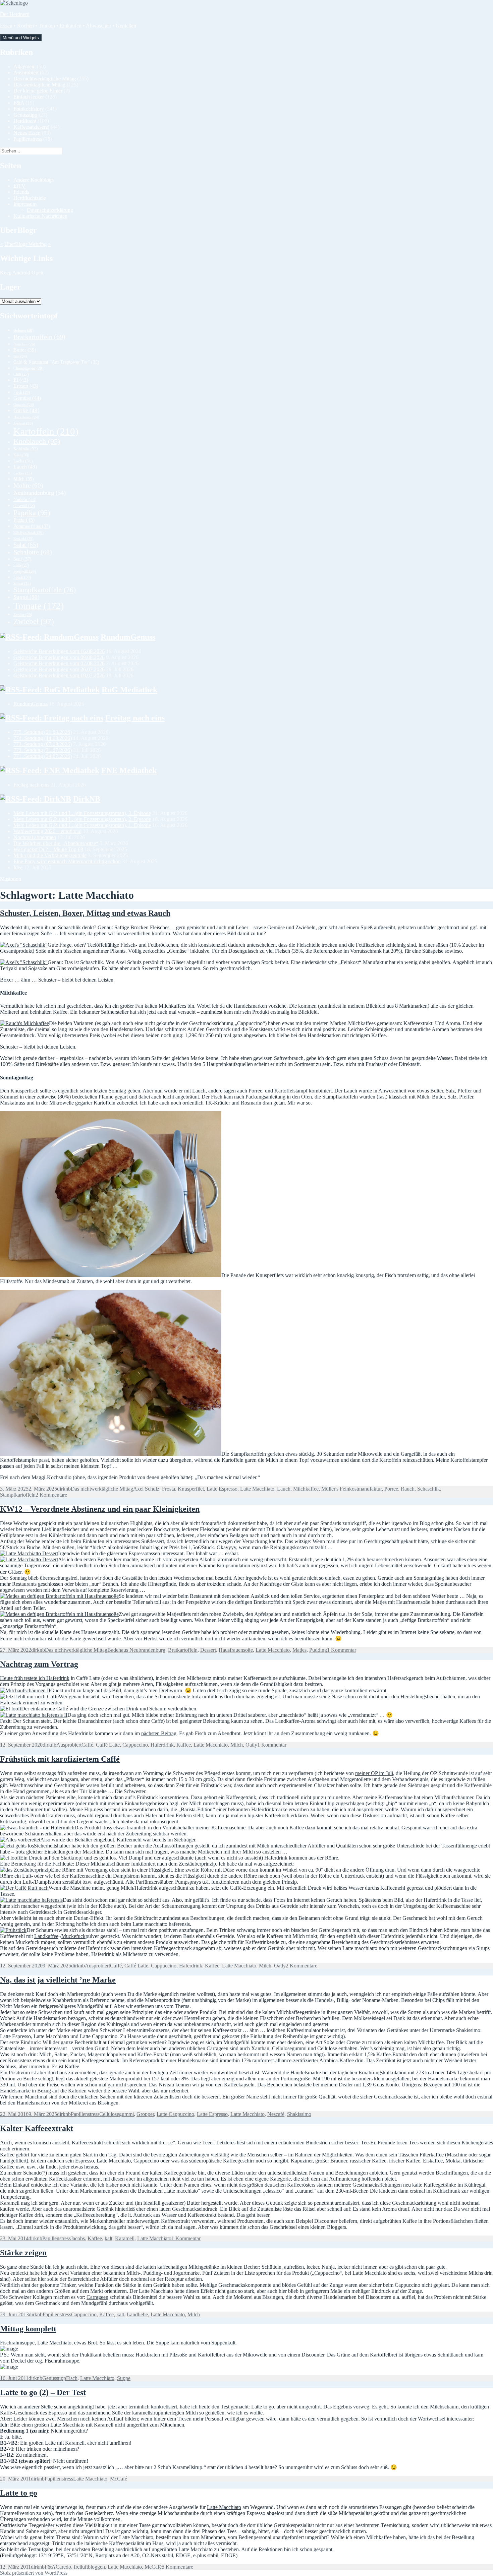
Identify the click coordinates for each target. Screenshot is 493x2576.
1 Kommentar (342, 1650)
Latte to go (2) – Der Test (43, 2392)
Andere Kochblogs (34, 180)
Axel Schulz (146, 1489)
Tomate (39, 606)
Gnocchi (24, 404)
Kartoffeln (46, 431)
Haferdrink (162, 1745)
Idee (18, 867)
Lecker (23, 473)
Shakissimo (299, 2114)
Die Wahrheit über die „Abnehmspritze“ (56, 843)
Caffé (87, 1745)
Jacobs (78, 2238)
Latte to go (19, 2493)
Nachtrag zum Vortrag (39, 1664)
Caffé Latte (108, 1745)
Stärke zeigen (23, 2253)
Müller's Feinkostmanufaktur (351, 1489)
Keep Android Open (22, 273)
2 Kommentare (51, 1495)
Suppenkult (223, 2343)
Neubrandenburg (40, 493)
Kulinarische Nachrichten (40, 216)
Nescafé (276, 2114)
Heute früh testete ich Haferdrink (35, 1678)
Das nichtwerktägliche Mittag (45, 79)
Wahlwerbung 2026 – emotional (47, 831)
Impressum (25, 204)
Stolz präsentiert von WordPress (34, 2573)
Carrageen (97, 2297)
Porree (391, 1489)
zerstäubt (72, 1882)
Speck (22, 577)
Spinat (22, 583)
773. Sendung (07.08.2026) (43, 744)
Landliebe (137, 2314)
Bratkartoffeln (39, 337)
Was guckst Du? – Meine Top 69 (48, 849)
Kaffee (184, 1745)
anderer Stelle (38, 2407)
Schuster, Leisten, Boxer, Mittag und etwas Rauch (85, 913)
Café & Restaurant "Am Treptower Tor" (56, 362)
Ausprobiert (26, 73)
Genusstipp (25, 115)
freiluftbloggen (89, 2567)
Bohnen (23, 330)
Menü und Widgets (21, 38)
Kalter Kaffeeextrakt (37, 2128)
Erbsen (26, 386)
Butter (25, 350)
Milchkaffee (306, 1489)
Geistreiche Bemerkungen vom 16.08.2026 (59, 651)
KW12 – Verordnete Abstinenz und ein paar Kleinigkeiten (100, 1509)
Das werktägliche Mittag (39, 85)
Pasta (24, 520)
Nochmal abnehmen (35, 837)
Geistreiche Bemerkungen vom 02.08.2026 (59, 663)
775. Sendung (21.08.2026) (43, 732)
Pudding (318, 1650)
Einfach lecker (29, 97)
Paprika (32, 513)
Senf (22, 559)
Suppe (26, 597)
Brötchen (24, 344)
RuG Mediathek (129, 690)
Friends (21, 192)
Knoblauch (37, 441)
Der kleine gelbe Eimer (38, 91)
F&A (19, 103)
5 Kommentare (177, 2567)
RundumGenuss (128, 637)
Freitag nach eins (135, 718)
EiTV (19, 186)
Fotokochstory (29, 109)
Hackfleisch (26, 417)
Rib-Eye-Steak (29, 532)
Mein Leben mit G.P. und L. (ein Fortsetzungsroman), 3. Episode (82, 813)
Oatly (251, 1745)
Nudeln (25, 499)
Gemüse (27, 398)
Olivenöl (24, 506)
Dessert (208, 1650)
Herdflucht (25, 121)
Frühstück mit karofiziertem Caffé (60, 1759)
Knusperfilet (191, 1489)
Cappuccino (135, 1745)
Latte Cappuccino (175, 2114)
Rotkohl (23, 539)
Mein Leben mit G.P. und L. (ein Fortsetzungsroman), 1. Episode (82, 825)
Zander (23, 615)
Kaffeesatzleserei (31, 127)
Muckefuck (73, 1936)
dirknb (64, 1489)
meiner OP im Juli (374, 1773)
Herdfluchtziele (30, 198)
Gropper (145, 2114)
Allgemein (24, 67)
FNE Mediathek (129, 770)
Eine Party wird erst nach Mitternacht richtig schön (67, 861)
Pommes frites (32, 526)
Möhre (28, 485)
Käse (21, 455)
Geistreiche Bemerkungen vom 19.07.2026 (59, 675)
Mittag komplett (28, 2329)
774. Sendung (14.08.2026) (43, 738)
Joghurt (23, 423)
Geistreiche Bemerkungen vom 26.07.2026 (59, 669)
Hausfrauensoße (236, 1650)
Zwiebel (34, 621)
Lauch (25, 467)
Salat (26, 545)
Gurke (26, 410)
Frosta (169, 1489)
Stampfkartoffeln (45, 590)
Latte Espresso (222, 1489)
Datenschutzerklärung (50, 210)
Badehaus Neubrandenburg (136, 1650)
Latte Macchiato (257, 1489)
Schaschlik (429, 1489)
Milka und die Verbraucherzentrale (50, 855)
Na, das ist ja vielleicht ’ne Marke (58, 1980)
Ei (21, 380)
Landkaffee (46, 1936)
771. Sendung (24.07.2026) (43, 756)
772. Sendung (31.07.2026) (43, 750)
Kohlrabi (26, 449)
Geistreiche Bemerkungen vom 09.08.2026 (59, 657)
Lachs (23, 461)
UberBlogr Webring (25, 244)
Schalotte (33, 552)
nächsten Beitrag (159, 1733)
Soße (21, 566)
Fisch (22, 392)
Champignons (28, 368)
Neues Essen (27, 133)
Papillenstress (28, 139)
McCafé (119, 2479)
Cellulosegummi (117, 2114)
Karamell (125, 2238)
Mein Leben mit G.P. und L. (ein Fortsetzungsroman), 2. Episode (82, 819)
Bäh (20, 356)
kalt (108, 2238)
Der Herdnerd (15, 14)
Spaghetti (25, 571)
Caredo (63, 2567)
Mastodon (11, 879)
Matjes (299, 1650)
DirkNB (87, 799)
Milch (24, 479)
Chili (21, 374)
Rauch (408, 1489)
